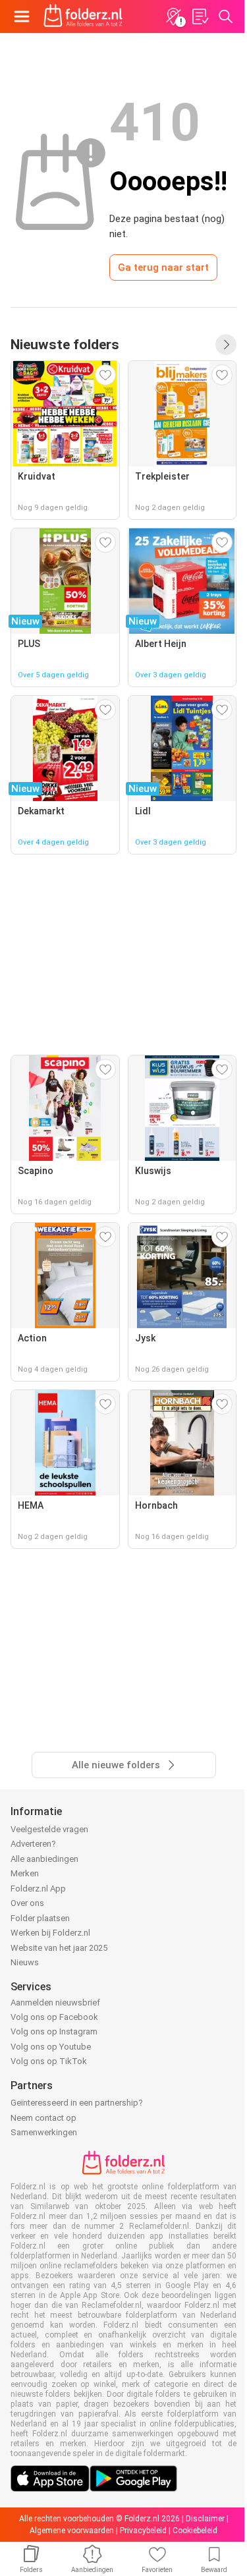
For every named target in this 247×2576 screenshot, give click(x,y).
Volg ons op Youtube (51, 2047)
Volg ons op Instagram (54, 2031)
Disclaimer (205, 2519)
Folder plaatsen (40, 1918)
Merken (25, 1873)
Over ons (27, 1903)
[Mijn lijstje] (200, 16)
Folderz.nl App (38, 1889)
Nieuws (25, 1962)
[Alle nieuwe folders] (226, 345)
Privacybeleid (143, 2531)
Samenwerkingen (44, 2132)
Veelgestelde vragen (49, 1829)
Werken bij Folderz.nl (50, 1933)
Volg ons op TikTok (49, 2061)
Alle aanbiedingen (44, 1859)
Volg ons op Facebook (54, 2017)
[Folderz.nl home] (83, 16)
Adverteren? (33, 1844)
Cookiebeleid (195, 2531)
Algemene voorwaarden (72, 2531)
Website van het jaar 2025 (59, 1948)
